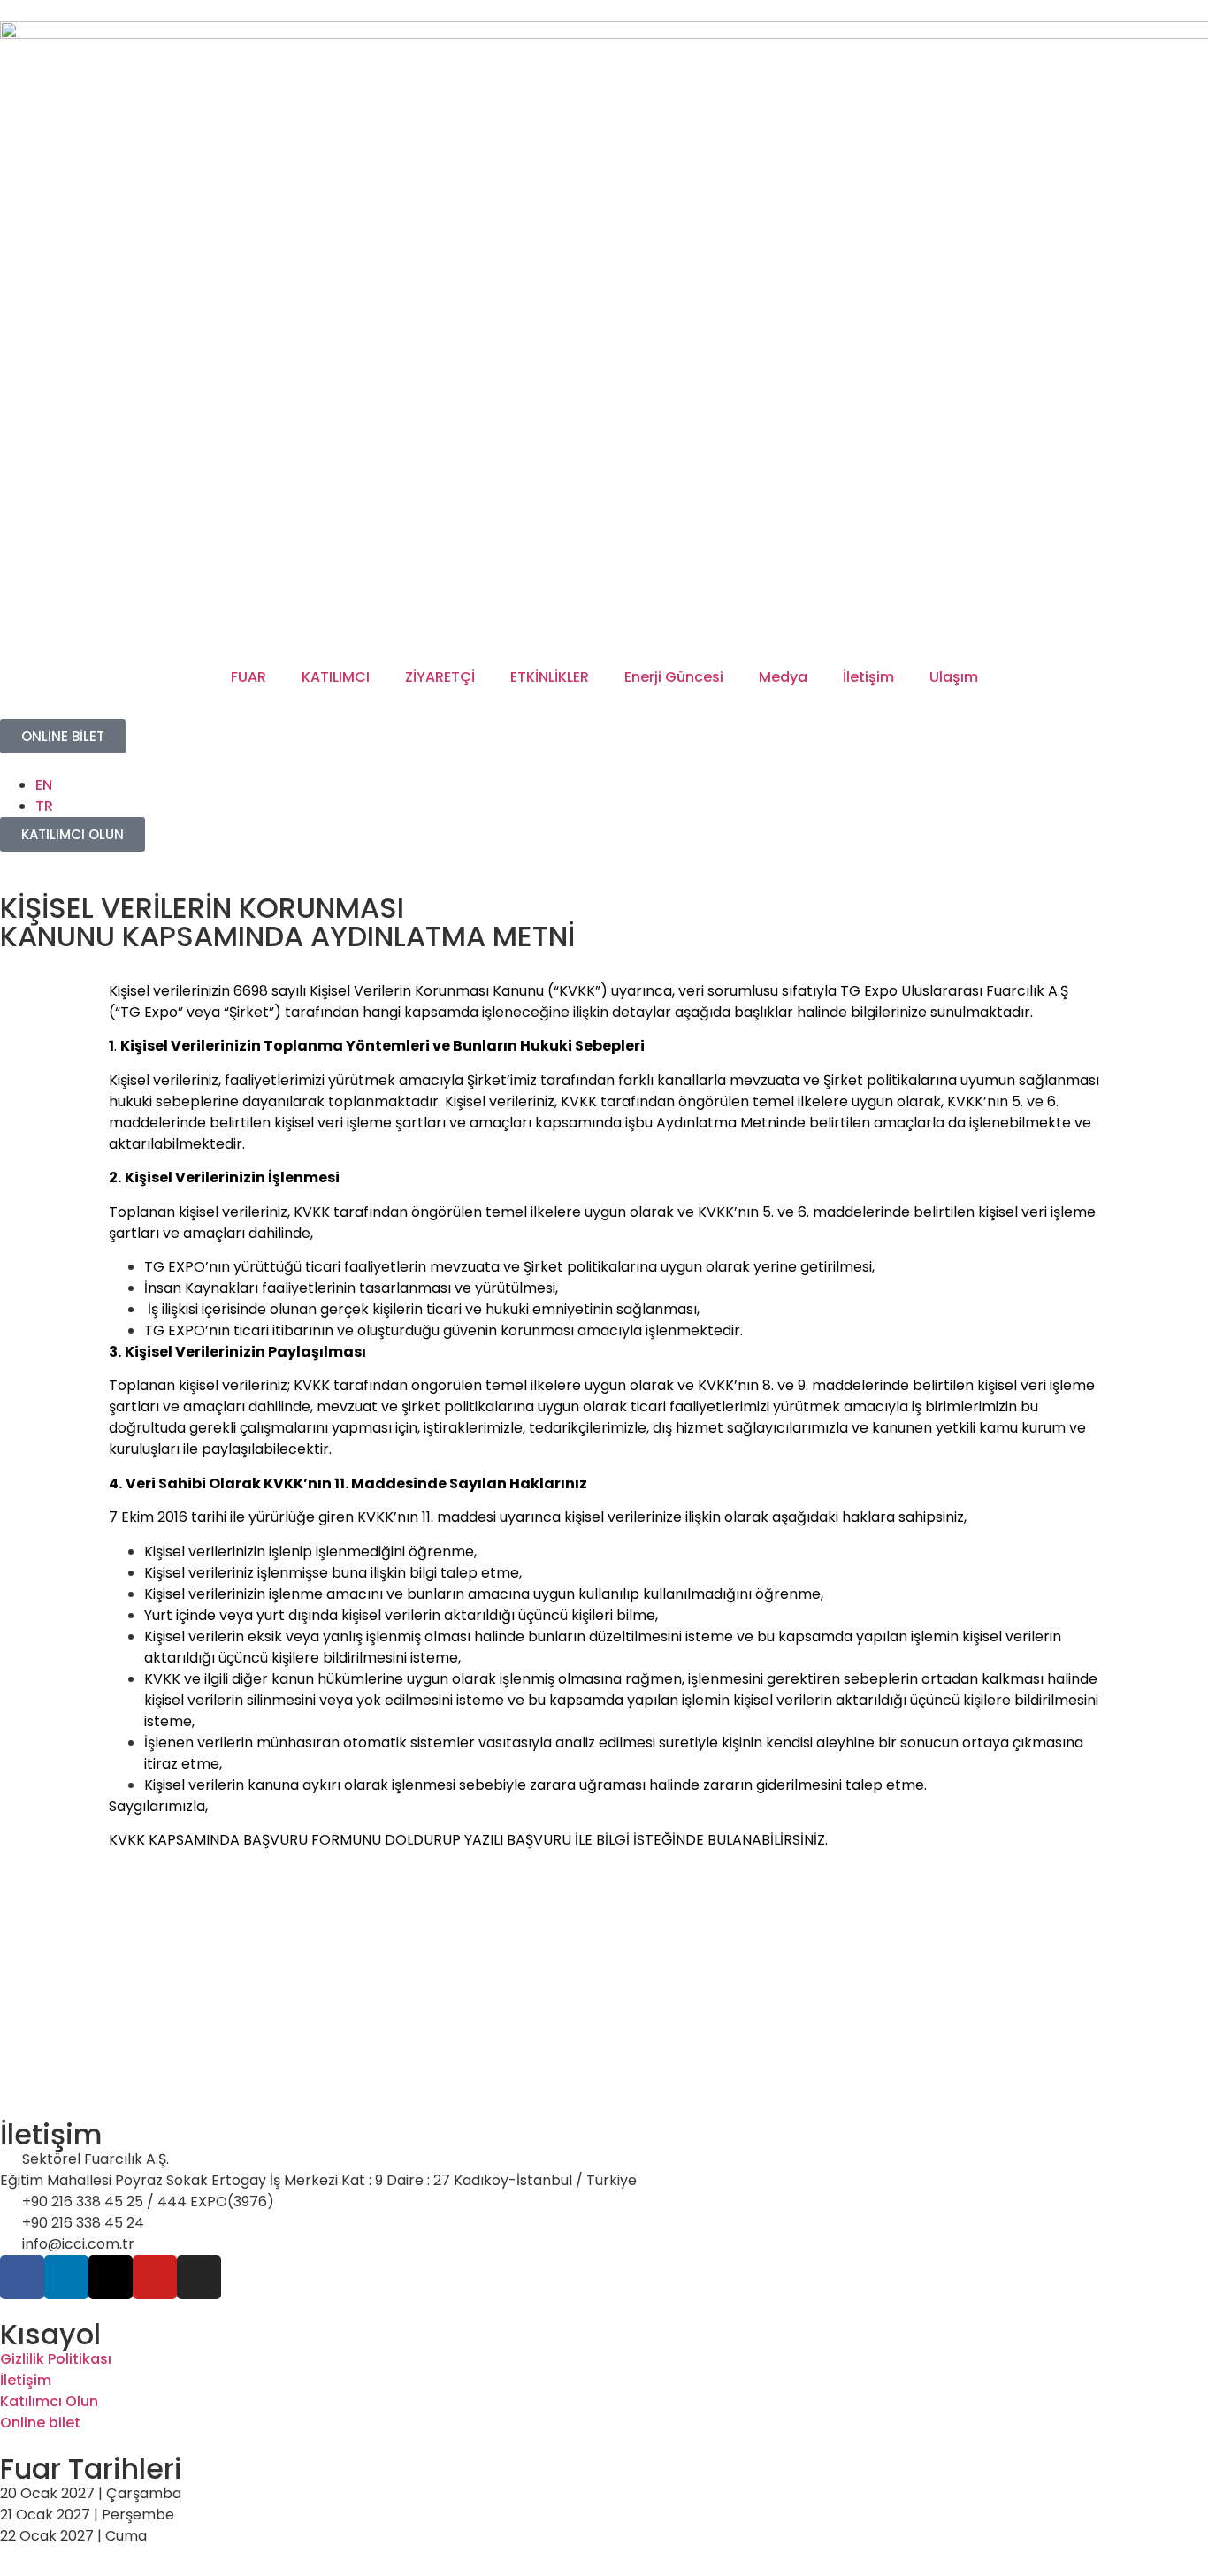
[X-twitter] (111, 2277)
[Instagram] (199, 2277)
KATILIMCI (336, 677)
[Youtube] (155, 2277)
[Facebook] (22, 2277)
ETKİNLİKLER (550, 677)
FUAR (248, 677)
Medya (783, 677)
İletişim (868, 677)
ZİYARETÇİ (440, 677)
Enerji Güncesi (674, 677)
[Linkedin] (66, 2277)
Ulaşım (954, 677)
